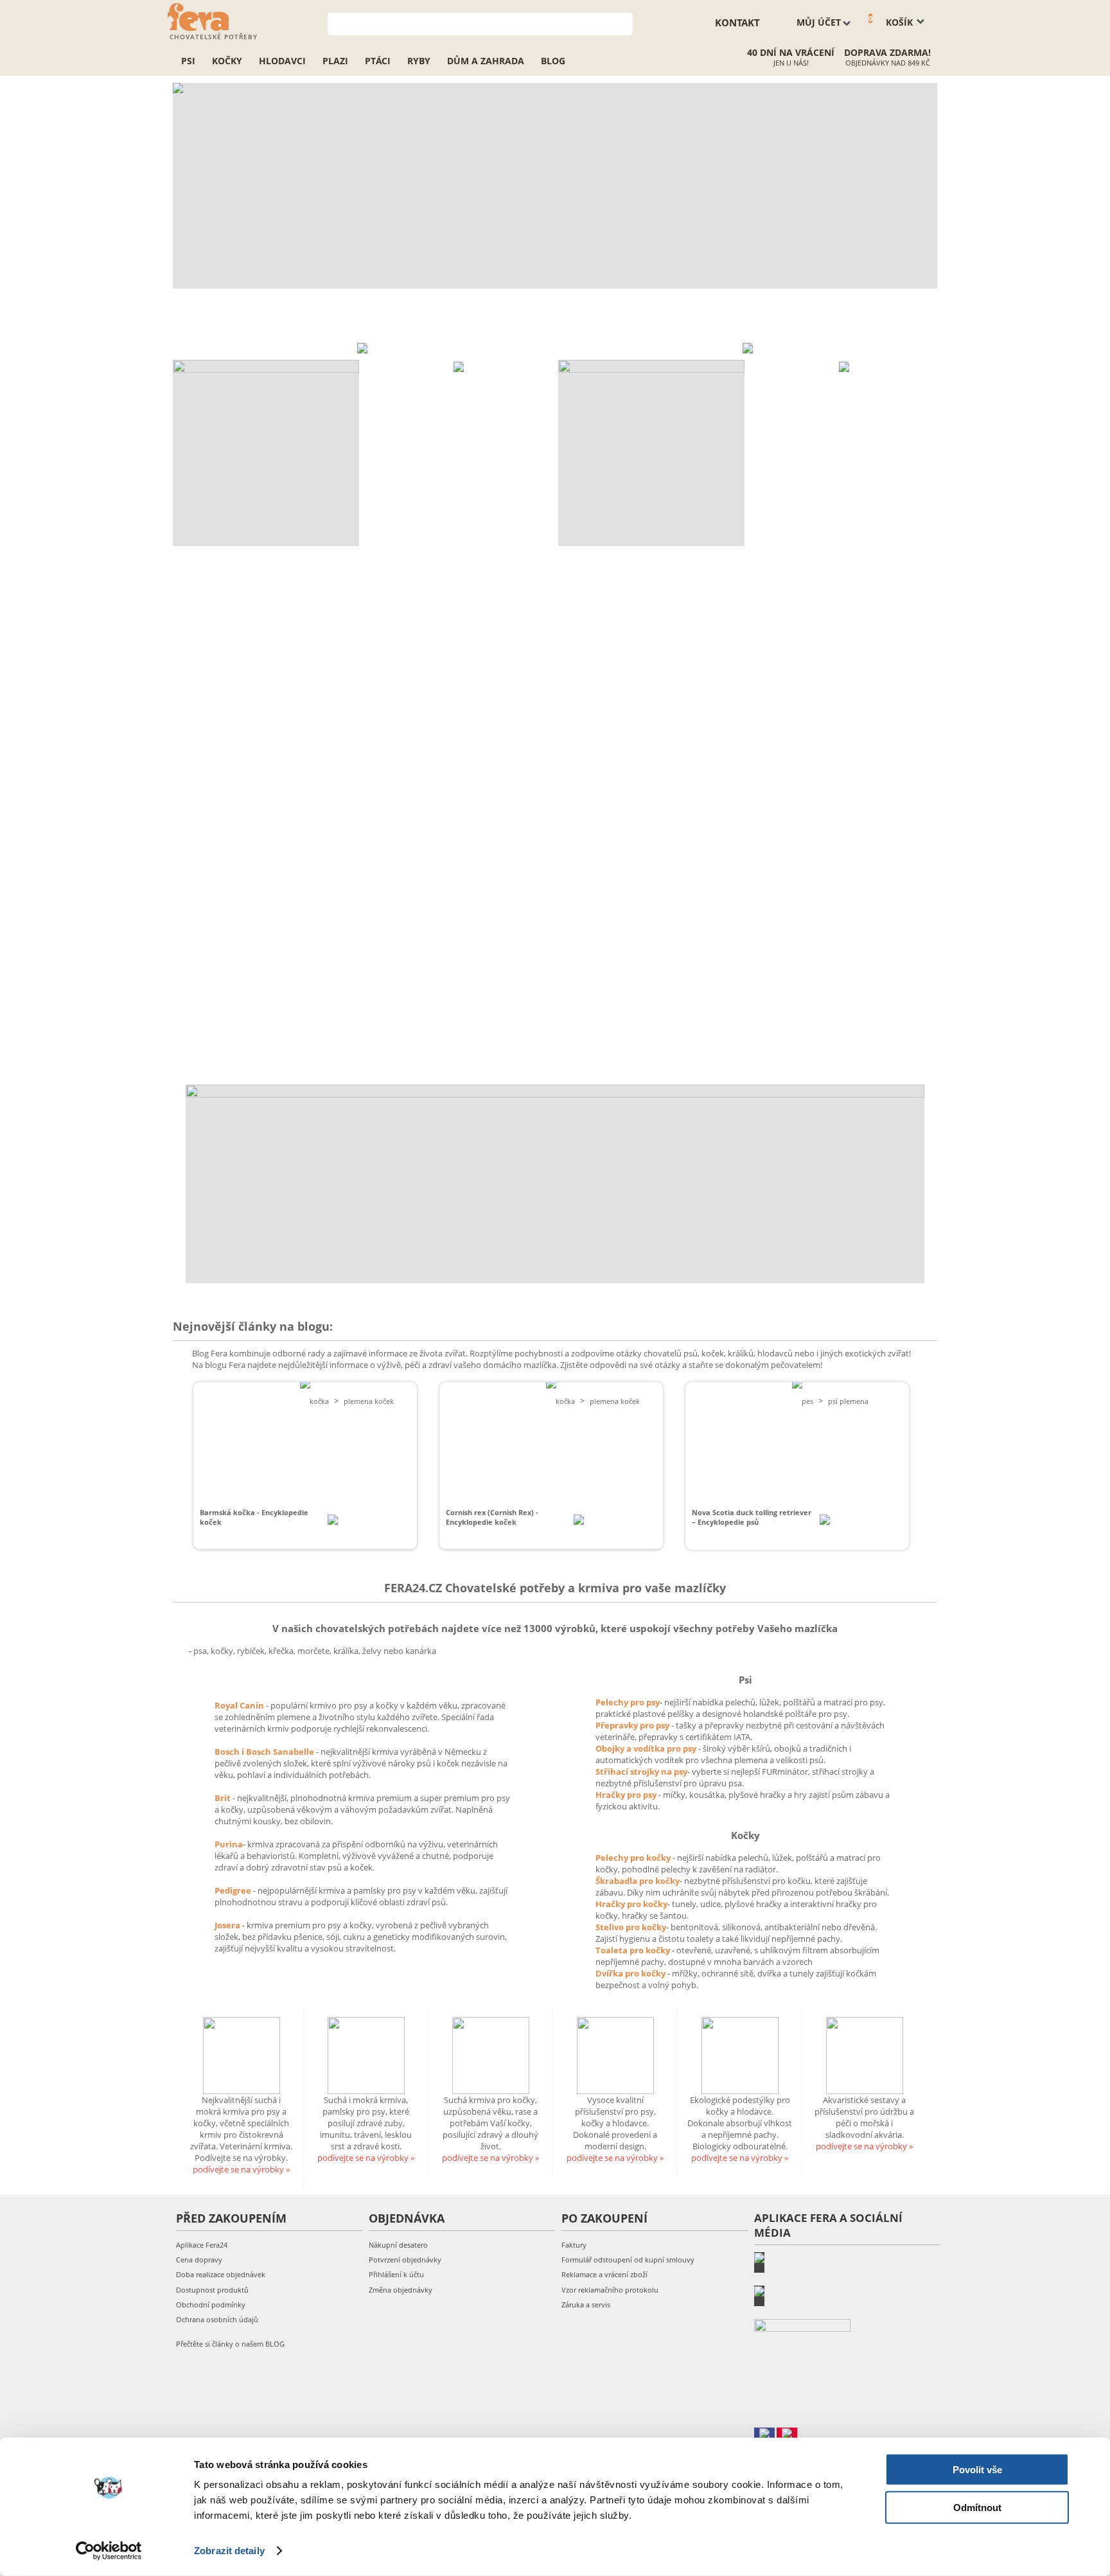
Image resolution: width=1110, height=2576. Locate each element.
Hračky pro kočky (631, 1904)
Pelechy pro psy (628, 1702)
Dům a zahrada (486, 61)
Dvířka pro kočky (631, 1973)
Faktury (574, 2245)
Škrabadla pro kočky (638, 1881)
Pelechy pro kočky (634, 1858)
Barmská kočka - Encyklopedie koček (254, 1517)
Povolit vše (977, 2470)
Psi (188, 61)
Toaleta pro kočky (634, 1950)
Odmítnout (977, 2507)
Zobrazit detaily (229, 2551)
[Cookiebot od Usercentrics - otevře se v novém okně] (109, 2551)
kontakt (737, 22)
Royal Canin (239, 1705)
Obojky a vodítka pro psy (647, 1748)
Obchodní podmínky (211, 2305)
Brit (224, 1798)
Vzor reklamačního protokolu (610, 2290)
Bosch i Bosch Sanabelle (264, 1752)
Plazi (335, 61)
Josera (228, 1925)
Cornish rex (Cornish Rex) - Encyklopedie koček (492, 1517)
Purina (229, 1844)
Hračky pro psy (627, 1795)
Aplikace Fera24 (202, 2245)
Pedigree (234, 1890)
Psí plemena (848, 1401)
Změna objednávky (401, 2290)
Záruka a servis (586, 2305)
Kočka (319, 1401)
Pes (807, 1401)
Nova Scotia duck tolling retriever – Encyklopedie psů (752, 1517)
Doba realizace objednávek (221, 2274)
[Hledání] (623, 23)
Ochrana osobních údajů (217, 2319)
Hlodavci (282, 61)
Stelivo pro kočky (631, 1927)
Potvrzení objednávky (405, 2260)
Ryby (419, 61)
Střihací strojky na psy (641, 1772)
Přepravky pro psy (633, 1725)
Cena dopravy (199, 2260)
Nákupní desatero (398, 2245)
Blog (553, 61)
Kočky (227, 61)
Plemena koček (369, 1401)
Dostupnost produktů (212, 2290)
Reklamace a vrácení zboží (604, 2274)
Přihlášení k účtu (396, 2274)
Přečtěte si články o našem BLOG (230, 2344)
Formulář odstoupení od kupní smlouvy (628, 2260)
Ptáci (378, 61)
